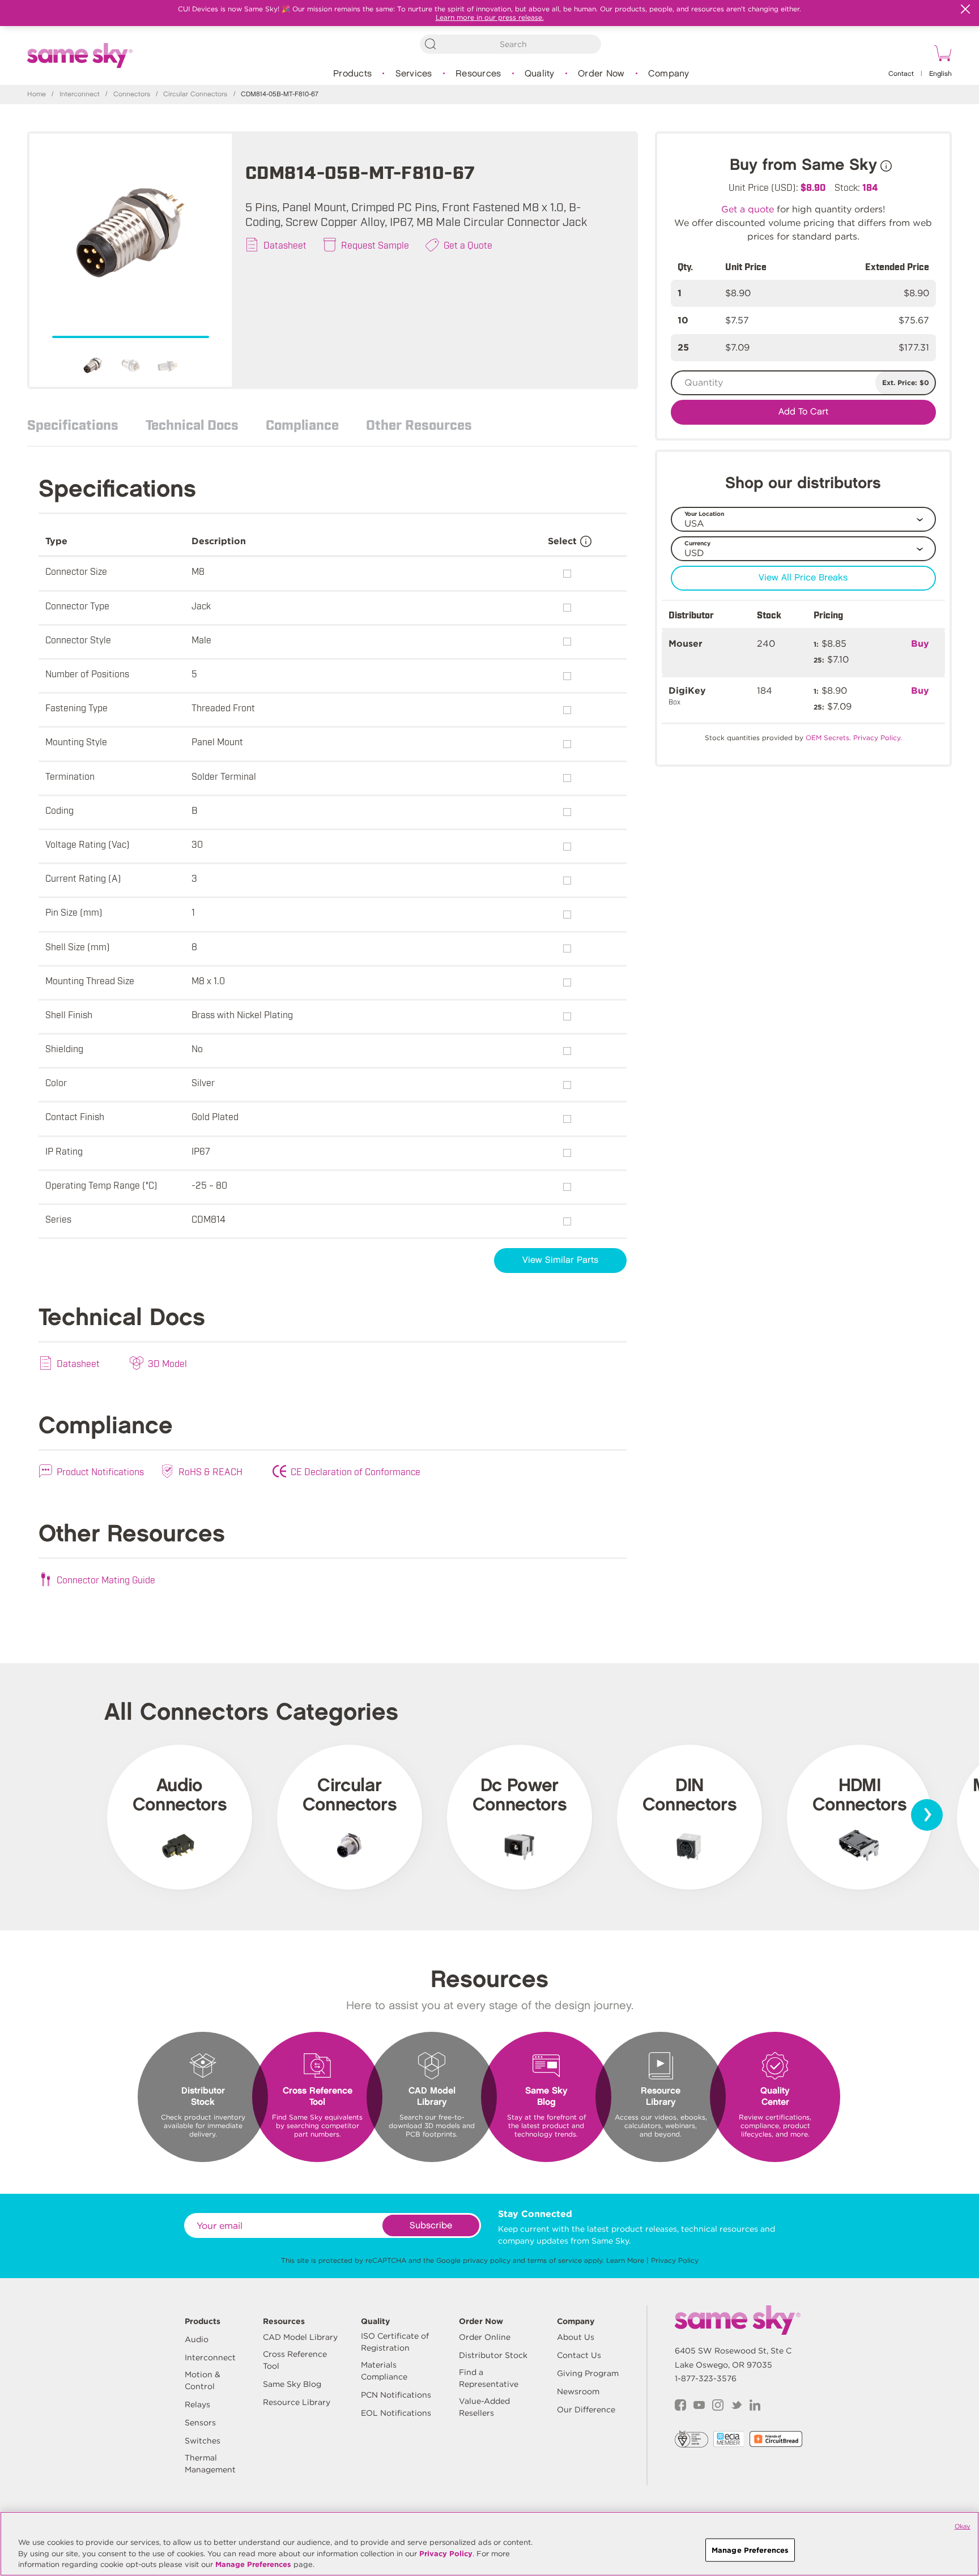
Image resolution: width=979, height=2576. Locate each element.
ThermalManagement (210, 2464)
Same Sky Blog (292, 2384)
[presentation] (927, 1815)
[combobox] (510, 44)
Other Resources (419, 424)
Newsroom (578, 2391)
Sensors (200, 2423)
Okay (963, 2526)
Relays (197, 2404)
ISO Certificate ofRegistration (395, 2342)
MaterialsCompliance (384, 2371)
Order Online (485, 2337)
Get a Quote (468, 245)
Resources (478, 74)
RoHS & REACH (210, 1471)
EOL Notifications (396, 2413)
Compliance (302, 424)
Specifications (73, 424)
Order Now (601, 74)
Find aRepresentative (489, 2378)
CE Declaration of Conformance (356, 1471)
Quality (540, 74)
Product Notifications (100, 1471)
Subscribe (431, 2226)
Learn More (625, 2260)
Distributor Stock (493, 2355)
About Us (576, 2337)
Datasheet (285, 245)
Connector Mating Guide (106, 1579)
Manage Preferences (253, 2564)
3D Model (167, 1363)
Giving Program (588, 2373)
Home (37, 94)
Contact (901, 74)
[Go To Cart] (941, 55)
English (940, 74)
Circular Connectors (195, 94)
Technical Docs (192, 424)
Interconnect (80, 94)
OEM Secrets (827, 738)
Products (352, 74)
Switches (203, 2441)
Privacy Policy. (878, 738)
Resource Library (297, 2402)
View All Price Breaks (803, 578)
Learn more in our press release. (490, 17)
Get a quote (748, 209)
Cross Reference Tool (295, 2360)
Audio (197, 2339)
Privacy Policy (675, 2260)
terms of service (555, 2260)
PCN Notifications (396, 2395)
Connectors (132, 94)
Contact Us (579, 2355)
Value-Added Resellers (484, 2407)
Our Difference (586, 2410)
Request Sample (375, 245)
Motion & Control (203, 2380)
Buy (920, 644)
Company (669, 74)
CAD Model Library (300, 2337)
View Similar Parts (560, 1260)
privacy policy (487, 2260)
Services (414, 74)
